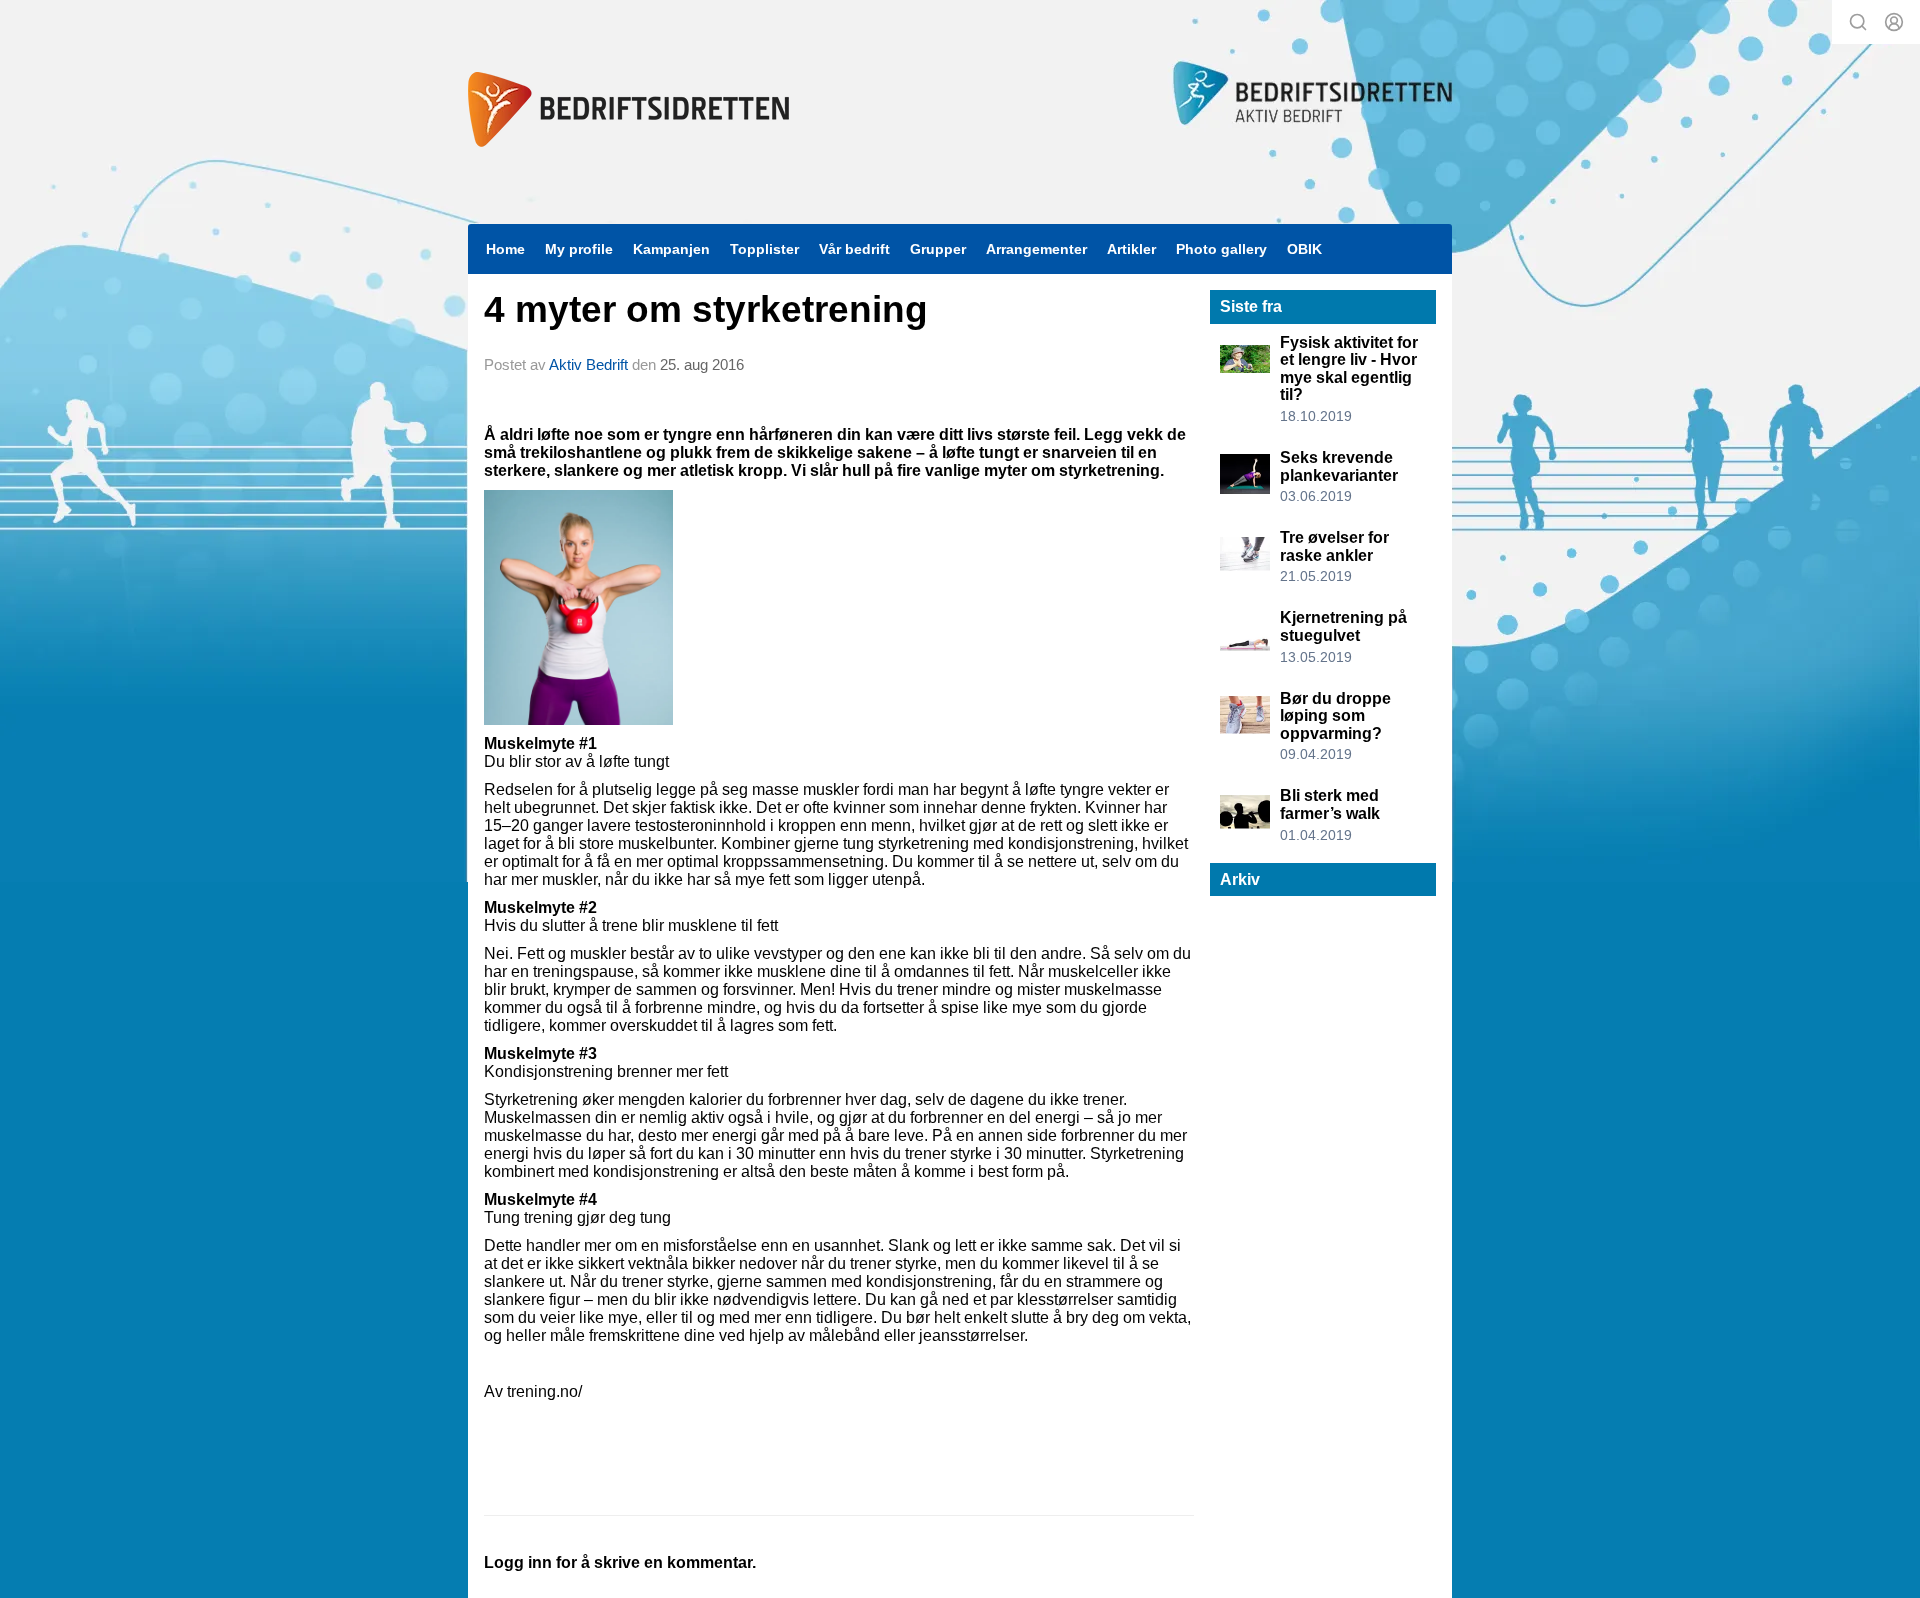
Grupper (938, 249)
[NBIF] (628, 109)
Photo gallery (1221, 249)
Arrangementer (1036, 249)
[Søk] (1858, 22)
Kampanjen (671, 249)
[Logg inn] (1894, 22)
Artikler (1131, 249)
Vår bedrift (854, 249)
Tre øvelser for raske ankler (1334, 546)
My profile (579, 249)
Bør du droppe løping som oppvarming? (1335, 716)
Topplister (764, 249)
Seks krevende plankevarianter (1339, 466)
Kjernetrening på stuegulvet (1343, 626)
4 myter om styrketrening (706, 309)
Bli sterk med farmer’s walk (1330, 804)
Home (505, 249)
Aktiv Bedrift (588, 364)
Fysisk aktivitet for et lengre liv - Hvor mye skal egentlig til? (1349, 369)
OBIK (1304, 249)
